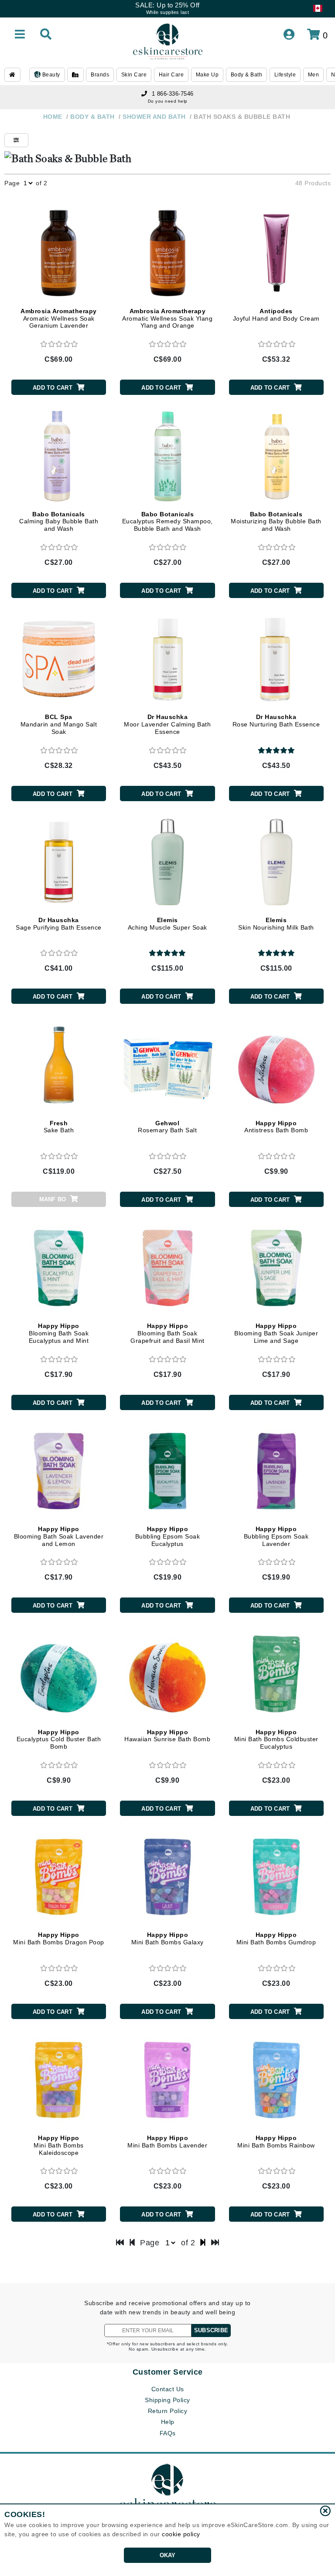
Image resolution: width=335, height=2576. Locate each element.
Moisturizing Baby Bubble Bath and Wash (276, 522)
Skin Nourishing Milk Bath (276, 924)
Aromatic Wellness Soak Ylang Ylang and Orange (167, 318)
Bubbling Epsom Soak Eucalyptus (168, 1536)
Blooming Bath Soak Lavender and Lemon (59, 1536)
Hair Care (171, 75)
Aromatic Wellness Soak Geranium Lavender (59, 318)
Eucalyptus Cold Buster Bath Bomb (59, 1739)
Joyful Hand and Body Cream (276, 315)
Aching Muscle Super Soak (167, 924)
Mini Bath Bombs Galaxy (167, 1938)
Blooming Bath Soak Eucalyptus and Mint (59, 1333)
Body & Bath (247, 75)
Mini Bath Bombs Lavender (167, 2142)
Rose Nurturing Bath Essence (276, 721)
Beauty (50, 75)
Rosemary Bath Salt (167, 1127)
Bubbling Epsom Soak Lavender (276, 1536)
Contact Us (168, 2389)
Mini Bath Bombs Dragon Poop (59, 1938)
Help (168, 2422)
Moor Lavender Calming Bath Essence (167, 724)
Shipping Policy (167, 2400)
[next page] (203, 2243)
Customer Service (168, 2372)
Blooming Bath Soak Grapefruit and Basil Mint (167, 1333)
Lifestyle (285, 75)
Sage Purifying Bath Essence (59, 924)
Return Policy (168, 2411)
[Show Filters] (16, 140)
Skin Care (134, 75)
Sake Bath (59, 1127)
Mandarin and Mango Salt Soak (59, 724)
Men (314, 75)
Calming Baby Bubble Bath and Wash (59, 522)
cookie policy (181, 2534)
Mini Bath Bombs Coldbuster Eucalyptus (276, 1739)
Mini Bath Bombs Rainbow (276, 2142)
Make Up (207, 75)
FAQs (168, 2433)
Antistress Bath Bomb (276, 1127)
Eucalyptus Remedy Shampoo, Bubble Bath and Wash (167, 522)
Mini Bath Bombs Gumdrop (276, 1938)
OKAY (168, 2555)
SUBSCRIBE (211, 2330)
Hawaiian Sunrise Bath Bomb (167, 1736)
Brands (100, 75)
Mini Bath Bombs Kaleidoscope (59, 2145)
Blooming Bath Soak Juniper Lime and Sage (276, 1333)
